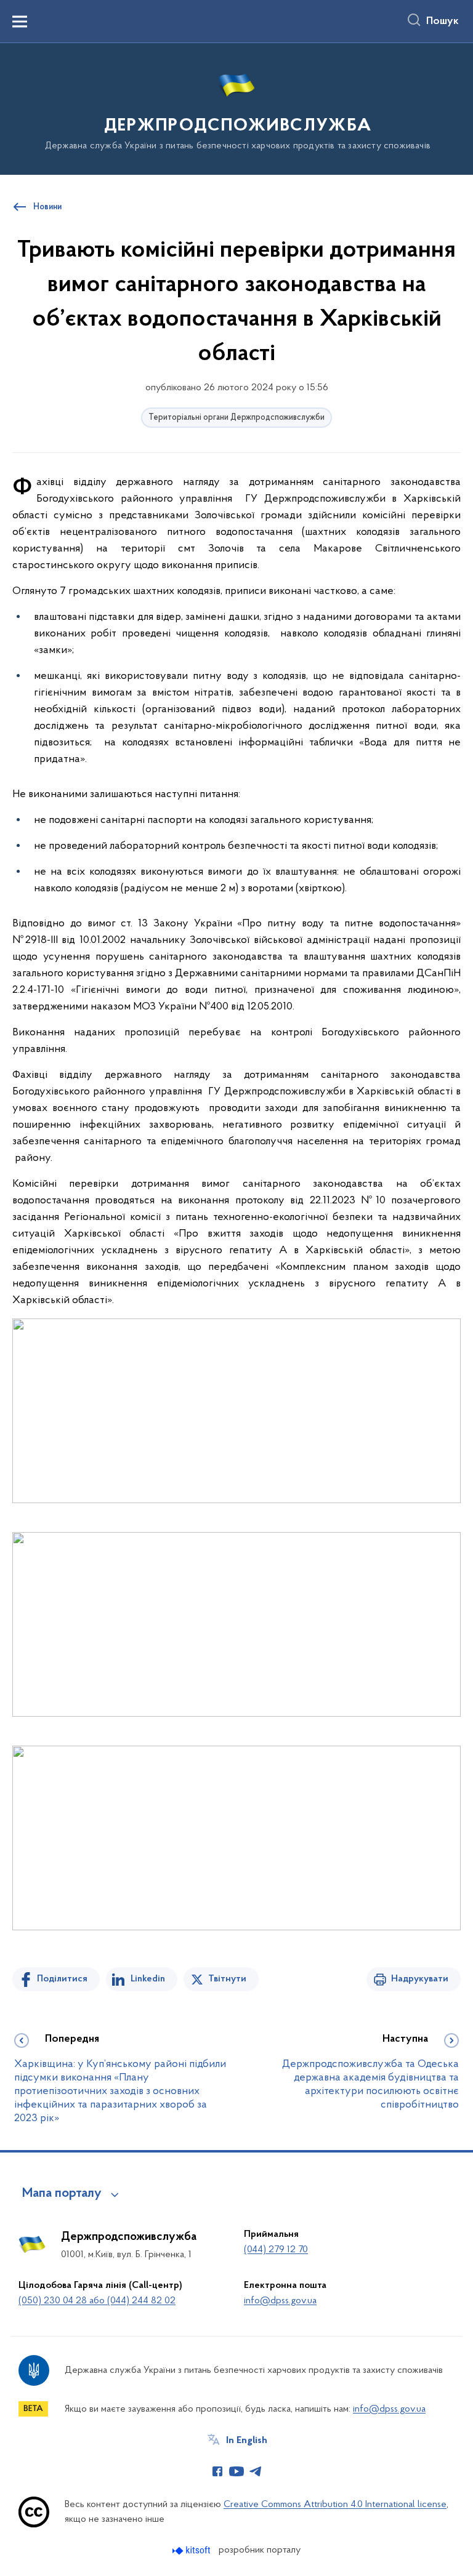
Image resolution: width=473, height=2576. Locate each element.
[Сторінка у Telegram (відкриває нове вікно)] (256, 2471)
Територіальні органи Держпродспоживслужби (236, 418)
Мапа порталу (62, 2194)
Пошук (443, 22)
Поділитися (62, 1979)
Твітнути (227, 1979)
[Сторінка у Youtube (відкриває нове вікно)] (236, 2471)
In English (247, 2441)
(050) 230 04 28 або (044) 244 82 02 (97, 2301)
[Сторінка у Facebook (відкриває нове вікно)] (217, 2471)
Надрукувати (420, 1979)
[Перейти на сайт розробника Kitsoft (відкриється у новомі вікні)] (192, 2550)
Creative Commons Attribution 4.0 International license (335, 2505)
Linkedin (148, 1979)
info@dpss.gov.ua (280, 2301)
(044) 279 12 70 (276, 2250)
